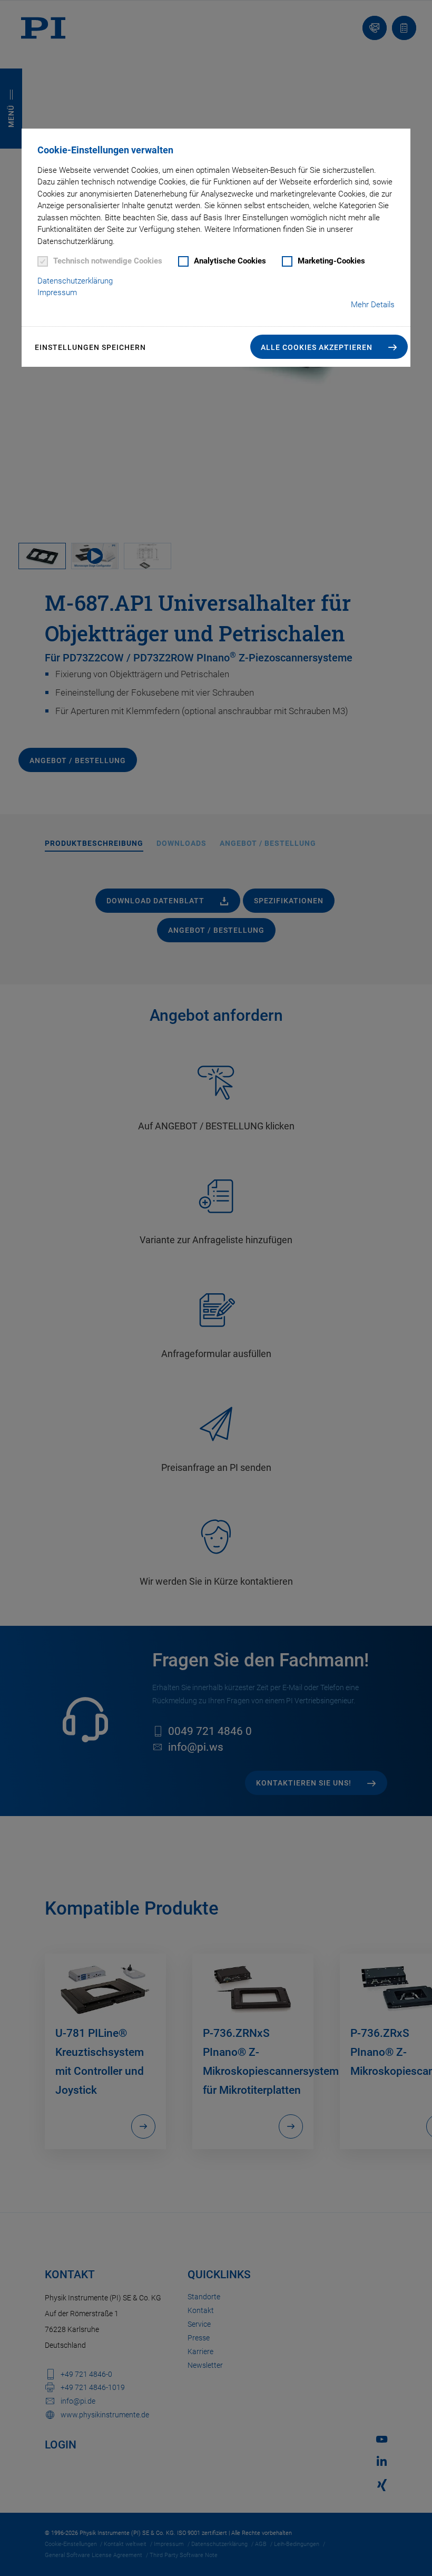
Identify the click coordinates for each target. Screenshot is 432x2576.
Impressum (57, 292)
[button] (329, 347)
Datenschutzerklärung (75, 281)
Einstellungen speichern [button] (90, 347)
